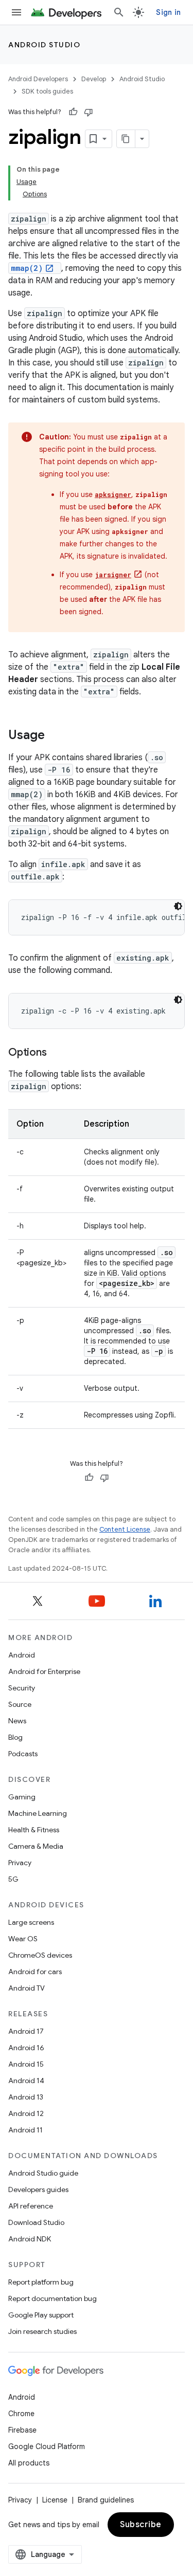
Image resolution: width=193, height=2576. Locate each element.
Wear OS (23, 1939)
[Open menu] (16, 12)
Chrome (21, 2414)
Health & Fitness (34, 1830)
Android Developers (38, 79)
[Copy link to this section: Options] (57, 1053)
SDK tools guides (47, 91)
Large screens (31, 1922)
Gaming (22, 1797)
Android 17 (26, 2031)
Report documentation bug (52, 2298)
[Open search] (119, 12)
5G (13, 1879)
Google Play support (41, 2315)
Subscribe (141, 2525)
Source (20, 1704)
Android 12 (26, 2113)
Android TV (27, 1988)
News (17, 1721)
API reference (31, 2206)
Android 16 (26, 2048)
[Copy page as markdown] (126, 139)
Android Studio (44, 45)
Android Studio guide (43, 2173)
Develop (94, 79)
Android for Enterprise (44, 1671)
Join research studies (42, 2331)
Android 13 (26, 2097)
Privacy (20, 1863)
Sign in (168, 12)
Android (22, 1655)
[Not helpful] (89, 112)
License (55, 2500)
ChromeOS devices (40, 1955)
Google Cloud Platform (47, 2446)
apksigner (113, 494)
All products (29, 2463)
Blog (15, 1737)
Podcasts (23, 1754)
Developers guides (38, 2189)
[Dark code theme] (178, 906)
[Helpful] (73, 112)
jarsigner (113, 575)
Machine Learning (38, 1813)
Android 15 (26, 2064)
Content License (125, 1529)
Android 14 (26, 2081)
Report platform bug (41, 2282)
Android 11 (25, 2130)
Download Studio (36, 2222)
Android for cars (35, 1972)
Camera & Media (36, 1846)
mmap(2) (27, 268)
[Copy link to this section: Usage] (55, 736)
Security (22, 1688)
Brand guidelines (106, 2500)
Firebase (22, 2430)
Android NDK (30, 2239)
